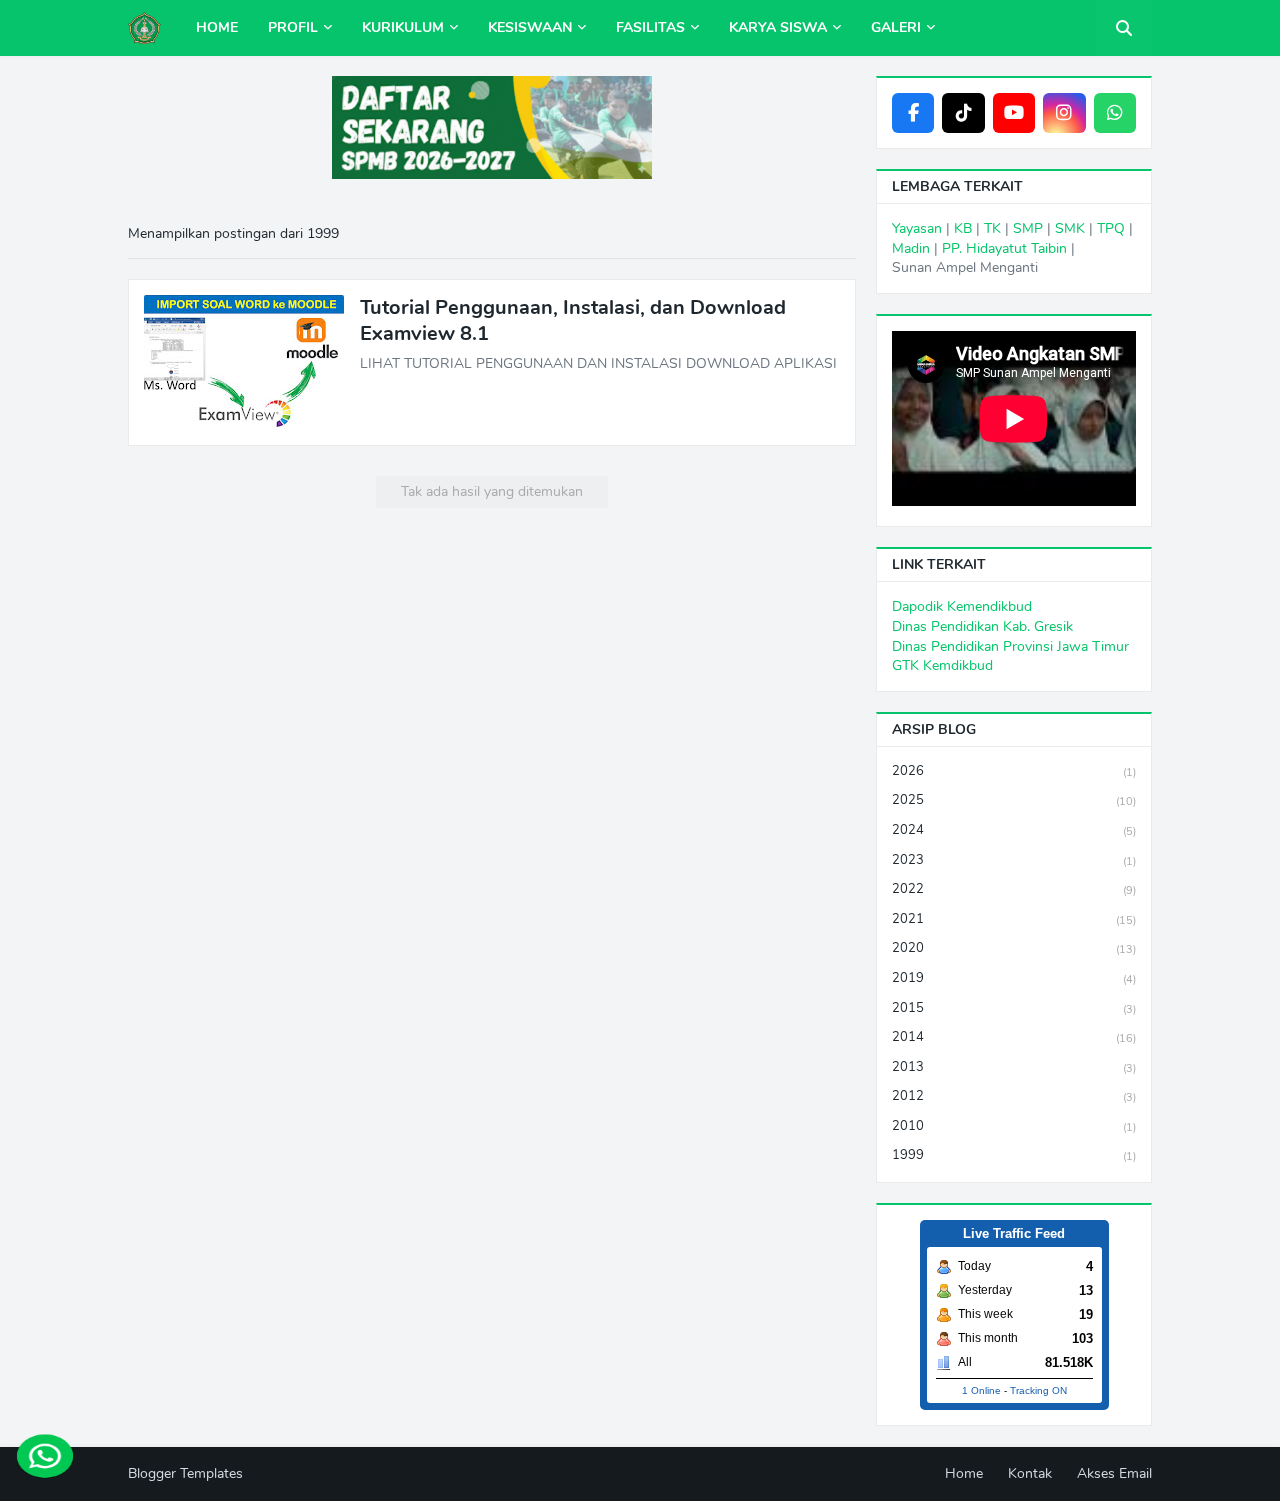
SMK (1070, 228)
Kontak (1030, 1473)
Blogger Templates (185, 1473)
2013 (1014, 1067)
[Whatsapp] (45, 1456)
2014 (1014, 1037)
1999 (1014, 1155)
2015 (1014, 1008)
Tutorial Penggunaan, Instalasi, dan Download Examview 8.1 (573, 321)
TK (992, 228)
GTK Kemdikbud (942, 665)
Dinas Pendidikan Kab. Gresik (982, 626)
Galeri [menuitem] (896, 27)
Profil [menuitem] (293, 27)
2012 (1014, 1096)
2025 (1014, 800)
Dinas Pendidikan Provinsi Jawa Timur (1010, 646)
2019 (1014, 978)
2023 (1014, 860)
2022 (1014, 889)
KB (963, 228)
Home (964, 1473)
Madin (911, 248)
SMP (1028, 228)
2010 (1014, 1126)
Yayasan (917, 228)
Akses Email (1114, 1473)
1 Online (981, 1390)
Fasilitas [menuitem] (650, 27)
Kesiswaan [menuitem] (530, 27)
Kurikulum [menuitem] (403, 27)
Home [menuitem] (217, 27)
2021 (1014, 919)
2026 (1014, 771)
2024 (1014, 830)
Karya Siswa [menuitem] (778, 27)
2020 (1014, 948)
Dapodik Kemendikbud (962, 606)
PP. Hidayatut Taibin (1004, 248)
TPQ (1111, 228)
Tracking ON (1038, 1390)
